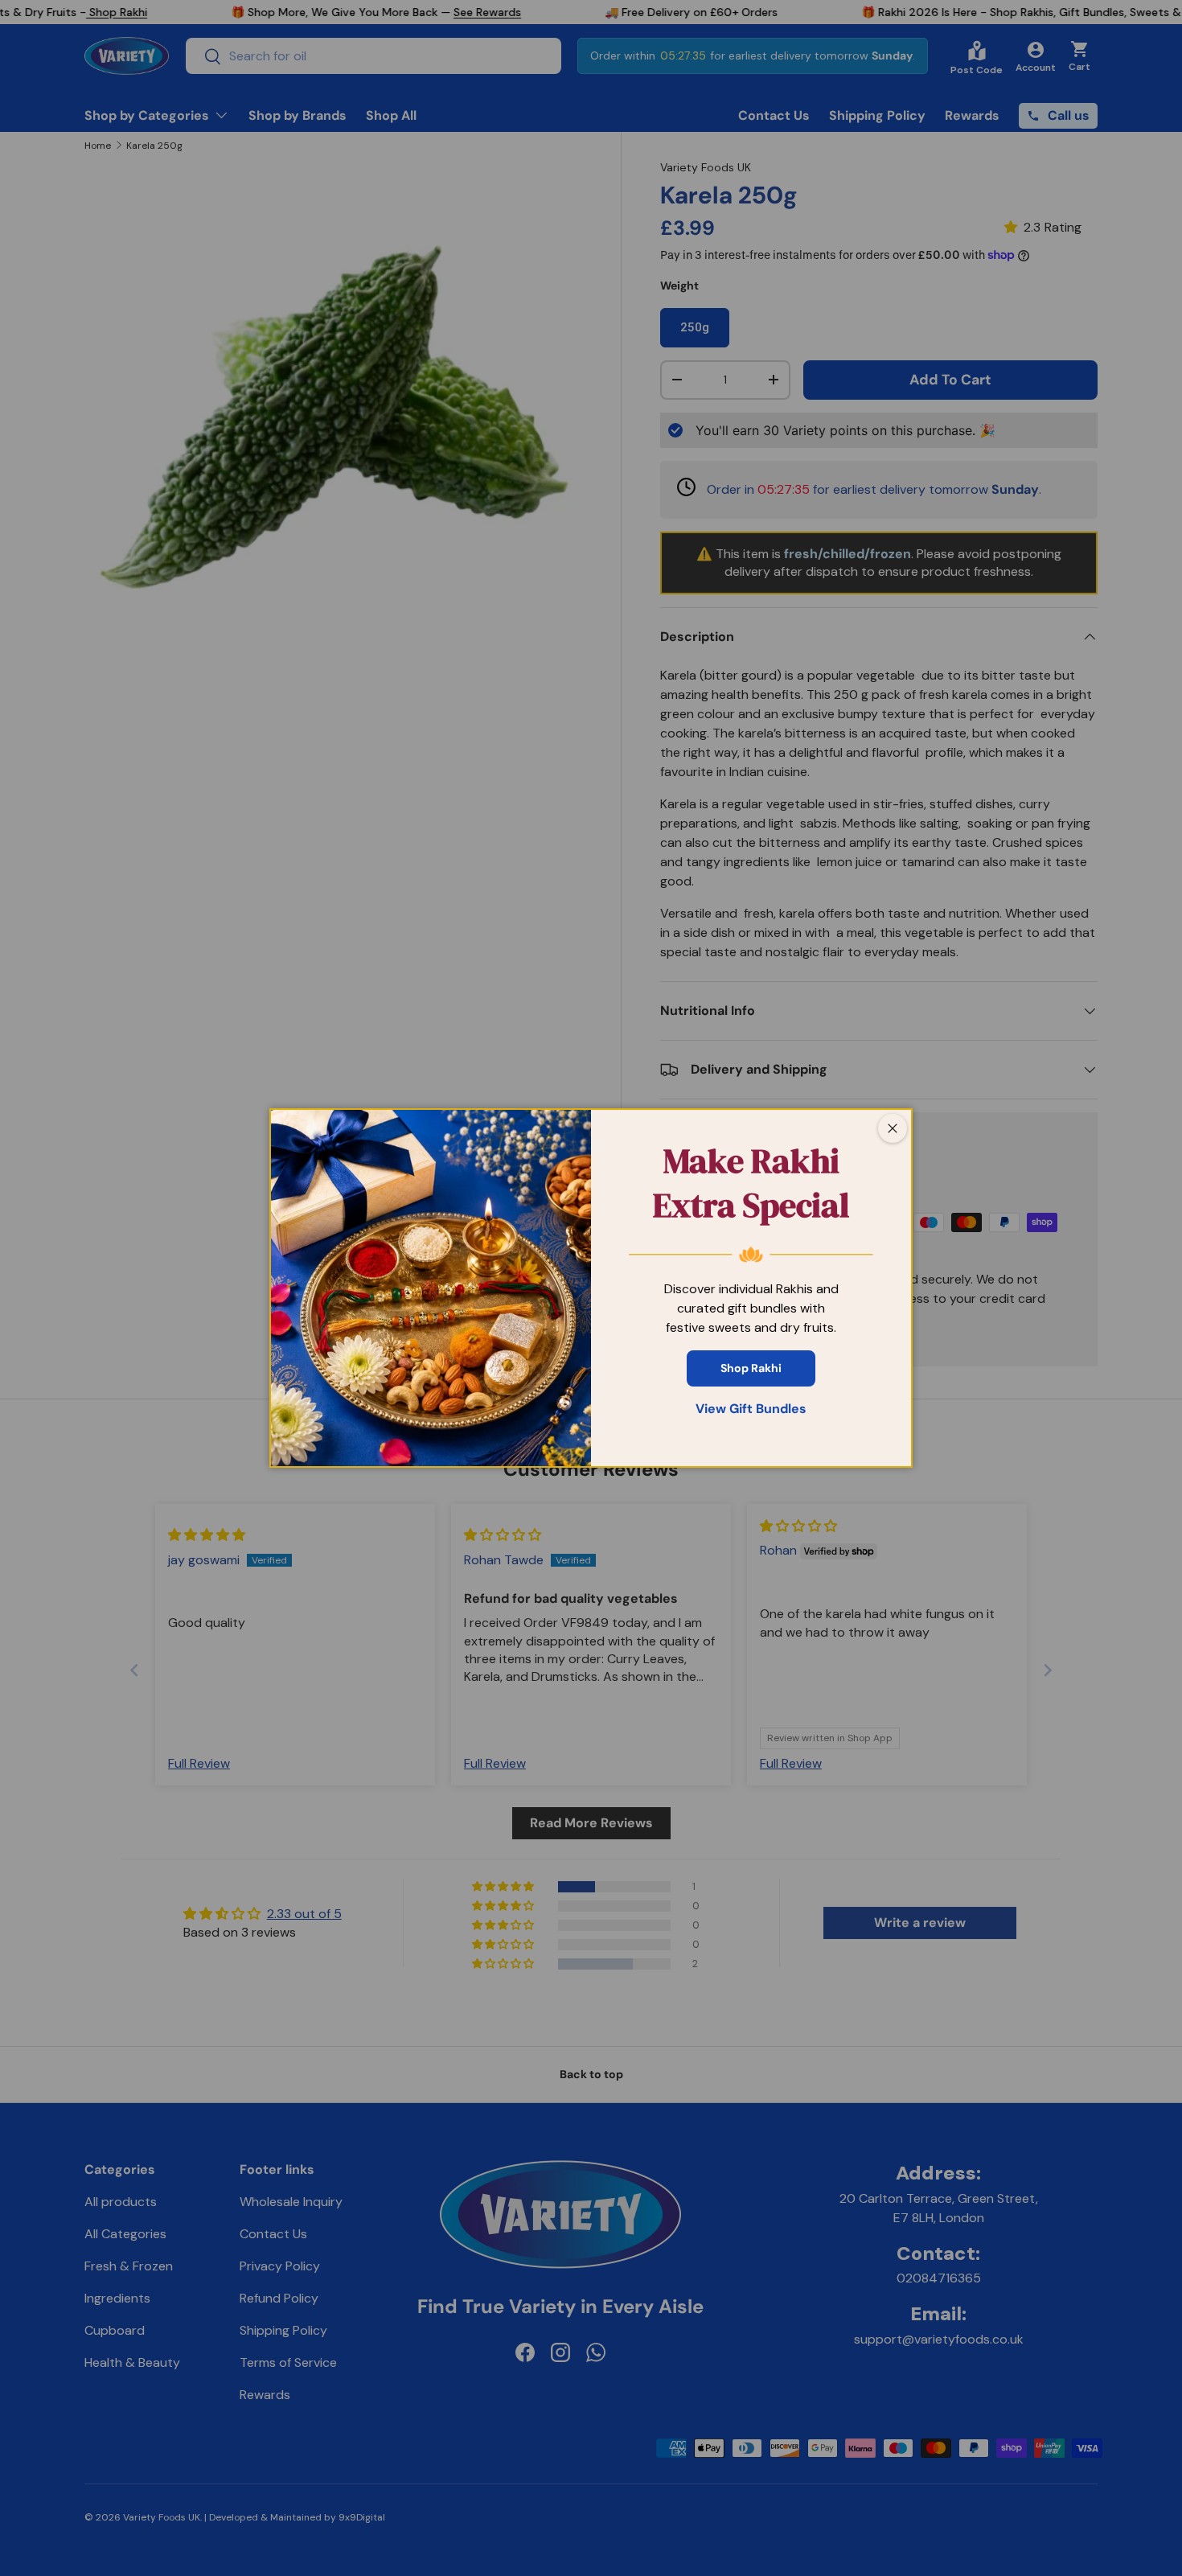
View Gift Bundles (751, 1409)
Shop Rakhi (751, 1368)
